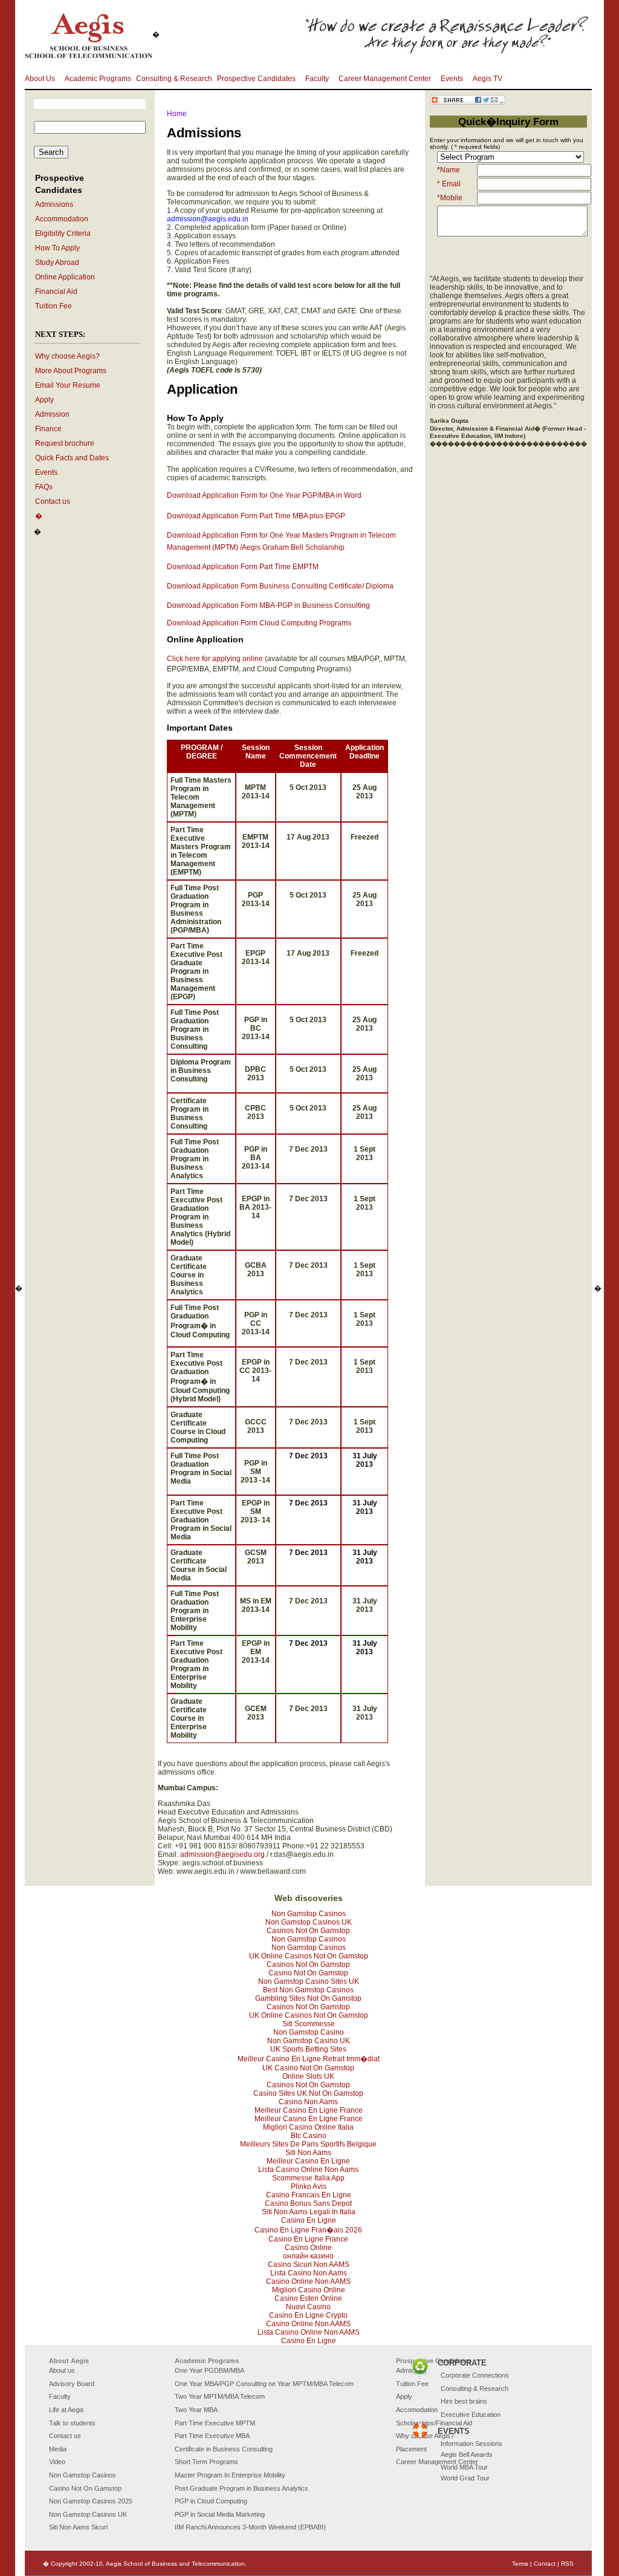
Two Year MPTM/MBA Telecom (220, 2396)
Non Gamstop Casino (309, 2032)
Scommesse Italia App (308, 2178)
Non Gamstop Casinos (309, 1914)
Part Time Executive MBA (212, 2436)
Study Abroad (57, 262)
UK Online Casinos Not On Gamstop (309, 1956)
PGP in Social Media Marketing (220, 2514)
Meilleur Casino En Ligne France (309, 2110)
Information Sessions (472, 2444)
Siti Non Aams (308, 2153)
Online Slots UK (308, 2076)
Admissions (54, 204)
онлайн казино (308, 2256)
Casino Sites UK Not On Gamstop (308, 2093)
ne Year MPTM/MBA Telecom (311, 2384)
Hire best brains (464, 2401)
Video (57, 2462)
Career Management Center (385, 79)
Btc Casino (309, 2136)
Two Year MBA (196, 2410)
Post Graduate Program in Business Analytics (241, 2488)
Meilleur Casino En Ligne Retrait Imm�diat (309, 2059)
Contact (545, 2564)
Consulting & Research (174, 79)
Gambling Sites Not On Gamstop (308, 1998)
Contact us (53, 501)
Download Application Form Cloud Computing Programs (259, 623)
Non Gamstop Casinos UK (309, 1922)
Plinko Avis (309, 2186)
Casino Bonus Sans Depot (308, 2203)
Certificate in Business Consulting (224, 2449)
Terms (520, 2564)
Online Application (65, 277)
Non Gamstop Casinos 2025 (91, 2501)
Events (452, 79)
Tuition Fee (53, 306)
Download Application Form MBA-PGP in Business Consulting (268, 605)
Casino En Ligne (309, 2220)
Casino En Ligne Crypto (308, 2315)
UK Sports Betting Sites (308, 2049)
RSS (567, 2564)
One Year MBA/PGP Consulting (221, 2384)
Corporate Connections (475, 2375)
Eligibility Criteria (63, 233)
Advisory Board (72, 2384)
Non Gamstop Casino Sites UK (309, 1981)
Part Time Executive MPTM (215, 2423)
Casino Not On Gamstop (308, 1973)
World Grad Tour (465, 2478)
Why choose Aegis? (67, 356)
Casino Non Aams (308, 2102)
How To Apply (57, 248)
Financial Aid (56, 292)
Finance (48, 429)
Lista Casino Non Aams (309, 2273)
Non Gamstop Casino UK (309, 2041)
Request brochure (65, 443)
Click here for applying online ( (217, 659)
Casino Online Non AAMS (308, 2281)
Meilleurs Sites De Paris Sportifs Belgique (308, 2144)
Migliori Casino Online (309, 2290)
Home (177, 114)
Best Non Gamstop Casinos (308, 1990)
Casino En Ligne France (308, 2239)
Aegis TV (488, 79)
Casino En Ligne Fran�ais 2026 (308, 2230)
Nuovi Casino (308, 2307)
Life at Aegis (66, 2410)
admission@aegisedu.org (222, 1854)
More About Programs (71, 371)
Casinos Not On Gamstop (308, 1931)
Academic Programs (98, 79)
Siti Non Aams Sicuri (78, 2527)
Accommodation (62, 219)
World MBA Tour (464, 2467)
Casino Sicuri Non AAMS (309, 2265)
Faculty (317, 79)
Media (58, 2449)
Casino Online (308, 2248)
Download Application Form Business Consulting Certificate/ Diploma (280, 586)
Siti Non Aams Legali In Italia (309, 2212)
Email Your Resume (68, 385)
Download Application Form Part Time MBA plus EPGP (256, 516)
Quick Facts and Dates (72, 458)
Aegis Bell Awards (467, 2454)
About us (62, 2370)
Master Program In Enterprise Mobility (230, 2475)
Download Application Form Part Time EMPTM (243, 567)
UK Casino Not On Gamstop (308, 2068)
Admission (52, 414)
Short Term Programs (206, 2462)
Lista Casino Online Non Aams (308, 2170)
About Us (40, 79)
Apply (44, 400)
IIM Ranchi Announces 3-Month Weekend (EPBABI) (250, 2527)
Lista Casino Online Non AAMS (309, 2332)
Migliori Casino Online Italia (308, 2127)
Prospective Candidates (256, 79)
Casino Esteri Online (308, 2298)
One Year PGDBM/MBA (209, 2370)
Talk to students (72, 2423)
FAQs (44, 487)
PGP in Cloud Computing (211, 2501)
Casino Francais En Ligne (309, 2195)
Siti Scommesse (309, 2024)
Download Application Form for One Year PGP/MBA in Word (264, 495)
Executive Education (471, 2415)
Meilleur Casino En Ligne (308, 2161)
